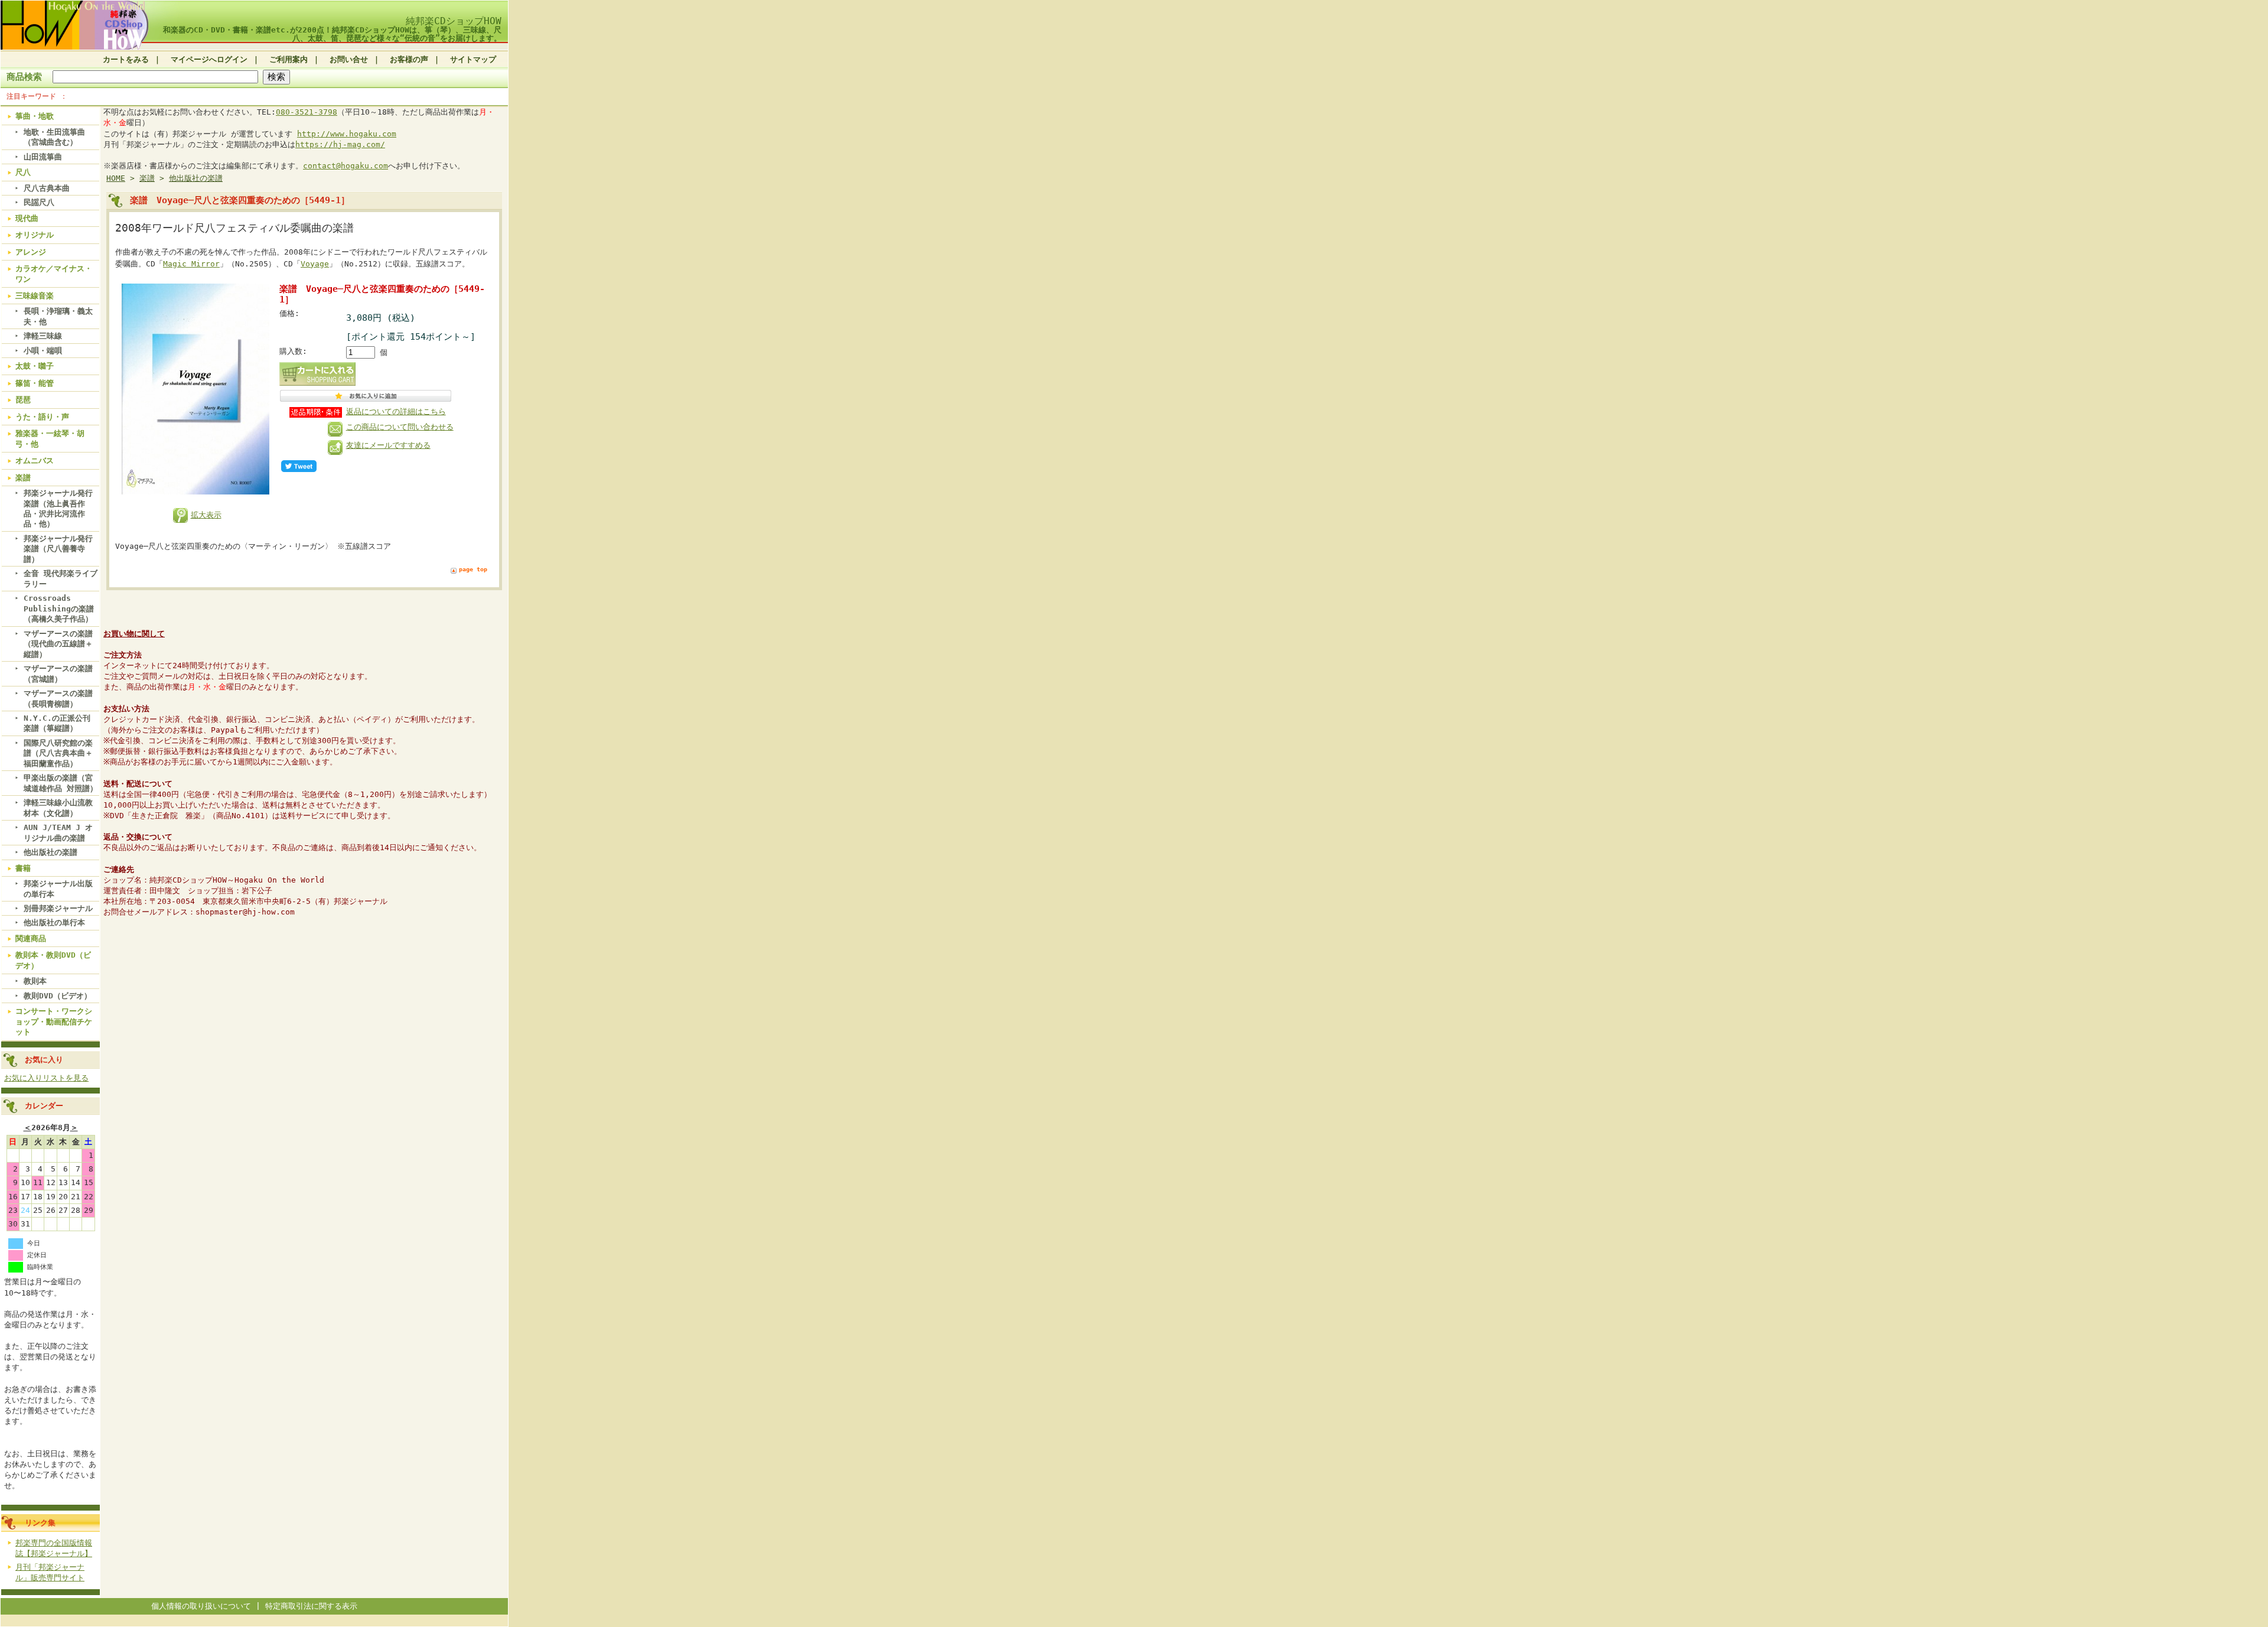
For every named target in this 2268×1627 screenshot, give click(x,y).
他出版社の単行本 (54, 922)
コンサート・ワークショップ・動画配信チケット (54, 1021)
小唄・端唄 (43, 351)
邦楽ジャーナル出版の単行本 (58, 889)
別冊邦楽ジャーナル (58, 908)
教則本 (35, 981)
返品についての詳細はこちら (396, 411)
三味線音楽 (35, 296)
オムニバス (35, 461)
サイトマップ (473, 59)
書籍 (23, 868)
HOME (116, 178)
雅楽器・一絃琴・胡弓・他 (50, 438)
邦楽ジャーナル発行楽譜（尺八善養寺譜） (58, 549)
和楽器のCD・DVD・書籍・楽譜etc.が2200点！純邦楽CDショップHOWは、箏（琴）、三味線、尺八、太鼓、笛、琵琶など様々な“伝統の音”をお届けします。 (332, 34)
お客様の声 (409, 59)
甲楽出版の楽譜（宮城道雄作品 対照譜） (61, 783)
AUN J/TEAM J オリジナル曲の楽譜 (58, 832)
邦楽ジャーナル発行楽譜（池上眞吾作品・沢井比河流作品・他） (58, 508)
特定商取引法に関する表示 (311, 1606)
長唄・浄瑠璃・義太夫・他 (58, 316)
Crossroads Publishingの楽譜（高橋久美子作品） (59, 609)
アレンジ (31, 252)
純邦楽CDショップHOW (454, 21)
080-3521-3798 (307, 112)
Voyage (315, 264)
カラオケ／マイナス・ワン (54, 274)
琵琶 (23, 400)
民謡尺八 (39, 202)
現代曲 (27, 218)
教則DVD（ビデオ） (58, 996)
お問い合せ (349, 59)
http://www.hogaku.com (347, 134)
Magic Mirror (191, 264)
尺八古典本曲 (47, 188)
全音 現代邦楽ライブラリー (61, 578)
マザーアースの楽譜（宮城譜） (58, 673)
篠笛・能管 (35, 383)
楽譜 (23, 478)
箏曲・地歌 (35, 116)
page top (473, 569)
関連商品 (31, 938)
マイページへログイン (209, 59)
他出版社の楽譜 (50, 852)
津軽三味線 (43, 336)
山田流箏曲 (43, 157)
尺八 (23, 172)
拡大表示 (206, 515)
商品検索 (24, 77)
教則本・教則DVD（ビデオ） (53, 960)
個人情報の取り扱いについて (201, 1606)
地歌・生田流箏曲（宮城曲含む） (54, 137)
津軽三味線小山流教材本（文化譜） (58, 808)
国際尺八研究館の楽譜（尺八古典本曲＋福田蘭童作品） (58, 753)
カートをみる (126, 59)
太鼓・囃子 (35, 366)
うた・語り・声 (42, 417)
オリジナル (35, 235)
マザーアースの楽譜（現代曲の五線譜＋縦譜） (58, 644)
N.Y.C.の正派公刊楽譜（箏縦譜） (57, 723)
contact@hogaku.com (346, 166)
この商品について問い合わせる (400, 427)
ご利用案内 (289, 59)
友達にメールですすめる (388, 445)
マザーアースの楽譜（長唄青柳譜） (58, 698)
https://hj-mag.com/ (340, 144)
